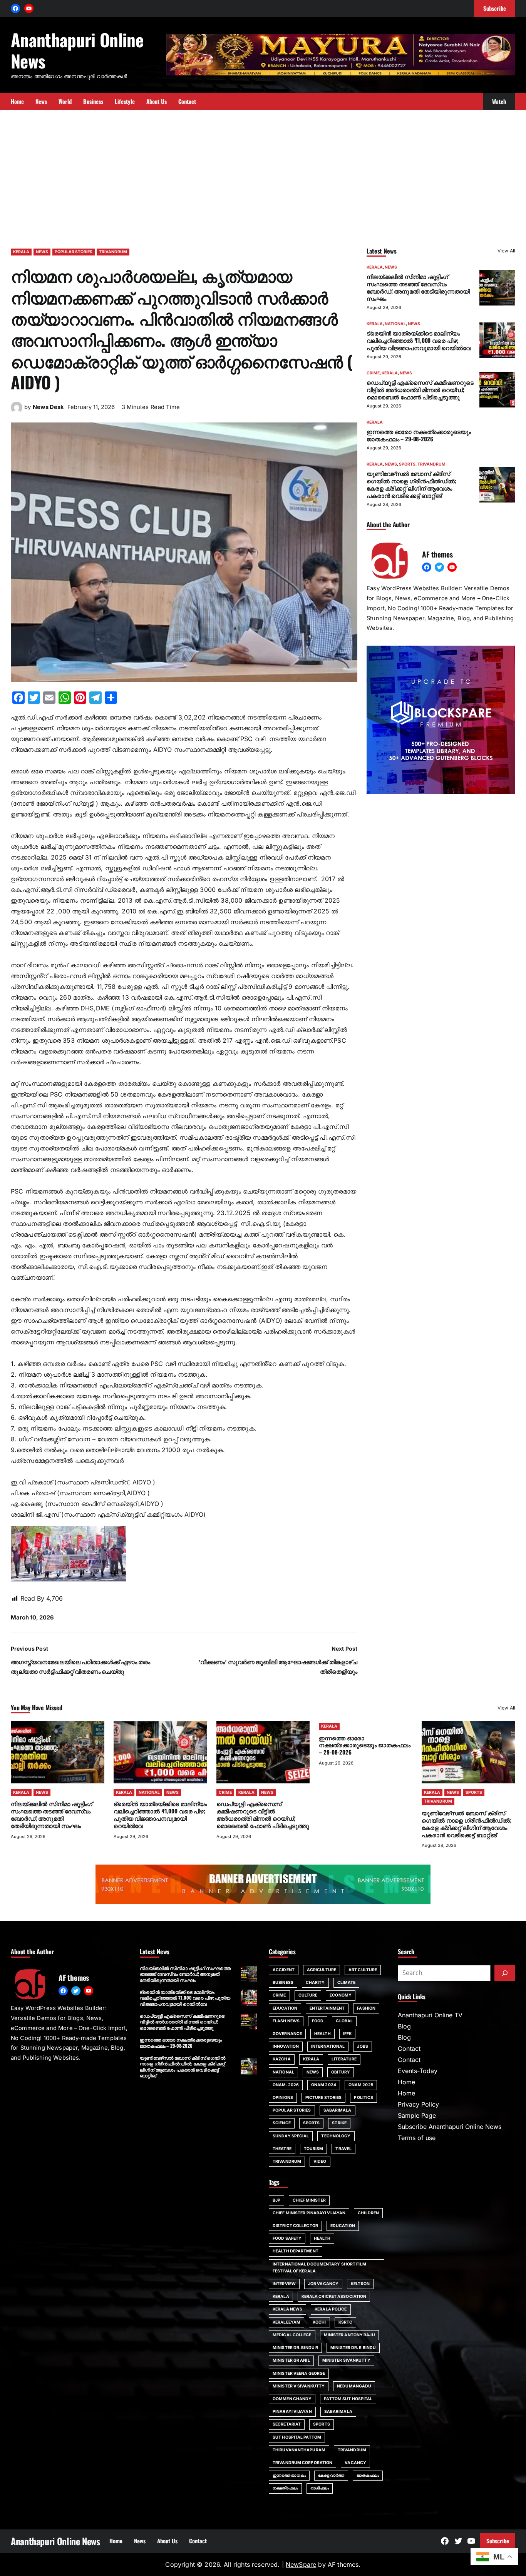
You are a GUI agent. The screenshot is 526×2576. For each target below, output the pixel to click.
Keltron (360, 2284)
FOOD (318, 2021)
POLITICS (364, 2098)
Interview (284, 2284)
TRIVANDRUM (113, 252)
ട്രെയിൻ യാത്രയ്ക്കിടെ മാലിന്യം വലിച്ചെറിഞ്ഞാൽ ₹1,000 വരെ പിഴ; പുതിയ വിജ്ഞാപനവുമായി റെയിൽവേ (419, 340)
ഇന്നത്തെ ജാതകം (289, 2475)
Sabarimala (338, 2412)
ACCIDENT (284, 1970)
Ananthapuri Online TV (430, 2015)
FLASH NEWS (286, 2021)
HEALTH (322, 2034)
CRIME (373, 373)
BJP (276, 2200)
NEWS (42, 252)
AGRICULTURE (322, 1970)
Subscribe (498, 2541)
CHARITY (315, 1983)
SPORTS (407, 464)
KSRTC (346, 2322)
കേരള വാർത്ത (331, 2475)
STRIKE (339, 2123)
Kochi (319, 2322)
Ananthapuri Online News (77, 50)
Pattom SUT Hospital (348, 2399)
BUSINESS (283, 1983)
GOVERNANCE (287, 2034)
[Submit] (505, 1973)
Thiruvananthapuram (299, 2450)
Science (282, 2123)
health (322, 2238)
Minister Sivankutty (346, 2360)
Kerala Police (331, 2309)
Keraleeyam (286, 2322)
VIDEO (320, 2161)
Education (343, 2226)
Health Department (296, 2251)
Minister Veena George (299, 2373)
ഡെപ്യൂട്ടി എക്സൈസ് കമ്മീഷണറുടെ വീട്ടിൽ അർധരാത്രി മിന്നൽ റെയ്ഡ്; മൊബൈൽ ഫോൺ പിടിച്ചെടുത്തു (420, 389)
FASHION (366, 2008)
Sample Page (417, 2115)
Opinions (283, 2098)
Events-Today (418, 2071)
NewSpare (301, 2564)
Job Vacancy (323, 2284)
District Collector (295, 2226)
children (368, 2213)
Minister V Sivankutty (299, 2386)
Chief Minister (309, 2200)
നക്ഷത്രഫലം (285, 2488)
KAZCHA (282, 2059)
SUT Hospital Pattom (297, 2437)
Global (344, 2021)
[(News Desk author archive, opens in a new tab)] (17, 411)
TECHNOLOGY (336, 2136)
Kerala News (287, 2309)
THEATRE (282, 2149)
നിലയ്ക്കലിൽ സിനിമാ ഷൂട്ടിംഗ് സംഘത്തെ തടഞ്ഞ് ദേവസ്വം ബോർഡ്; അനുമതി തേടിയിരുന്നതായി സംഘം (418, 287)
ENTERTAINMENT (327, 2008)
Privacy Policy (418, 2104)
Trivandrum (352, 2450)
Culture (308, 1995)
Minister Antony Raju (349, 2335)
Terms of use (417, 2138)
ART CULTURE (363, 1970)
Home (406, 2082)
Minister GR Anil (291, 2360)
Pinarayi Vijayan (292, 2412)
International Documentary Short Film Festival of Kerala (319, 2268)
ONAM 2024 (324, 2085)
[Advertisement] (263, 175)
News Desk (48, 407)
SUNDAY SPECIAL (291, 2136)
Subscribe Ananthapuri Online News (450, 2127)
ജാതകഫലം (368, 2475)
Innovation (286, 2046)
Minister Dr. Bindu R (295, 2348)
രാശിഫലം (320, 2488)
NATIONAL (395, 324)
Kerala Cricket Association (334, 2296)
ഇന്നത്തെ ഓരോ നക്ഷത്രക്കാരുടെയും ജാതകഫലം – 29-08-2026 (419, 435)
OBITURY (341, 2072)
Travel (343, 2149)
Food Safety (287, 2238)
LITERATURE (344, 2059)
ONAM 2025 (361, 2085)
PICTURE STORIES (324, 2098)
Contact (409, 2048)
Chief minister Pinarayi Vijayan (309, 2213)
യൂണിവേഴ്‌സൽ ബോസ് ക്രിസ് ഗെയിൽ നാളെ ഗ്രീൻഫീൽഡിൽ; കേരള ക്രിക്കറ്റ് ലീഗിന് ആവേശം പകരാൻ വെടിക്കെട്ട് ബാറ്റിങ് (411, 484)
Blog (404, 2026)
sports (322, 2424)
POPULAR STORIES (74, 252)
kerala (281, 2296)
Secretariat (287, 2424)
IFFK (347, 2034)
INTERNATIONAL (328, 2046)
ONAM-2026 (286, 2085)
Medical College (292, 2335)
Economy (341, 1995)
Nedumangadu (354, 2386)
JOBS (362, 2046)
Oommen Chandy (292, 2399)
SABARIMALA (338, 2110)
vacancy (355, 2463)
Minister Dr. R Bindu (353, 2348)
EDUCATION (285, 2008)
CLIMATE (347, 1983)
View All (506, 251)
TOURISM (314, 2149)
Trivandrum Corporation (302, 2463)
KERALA (21, 252)
